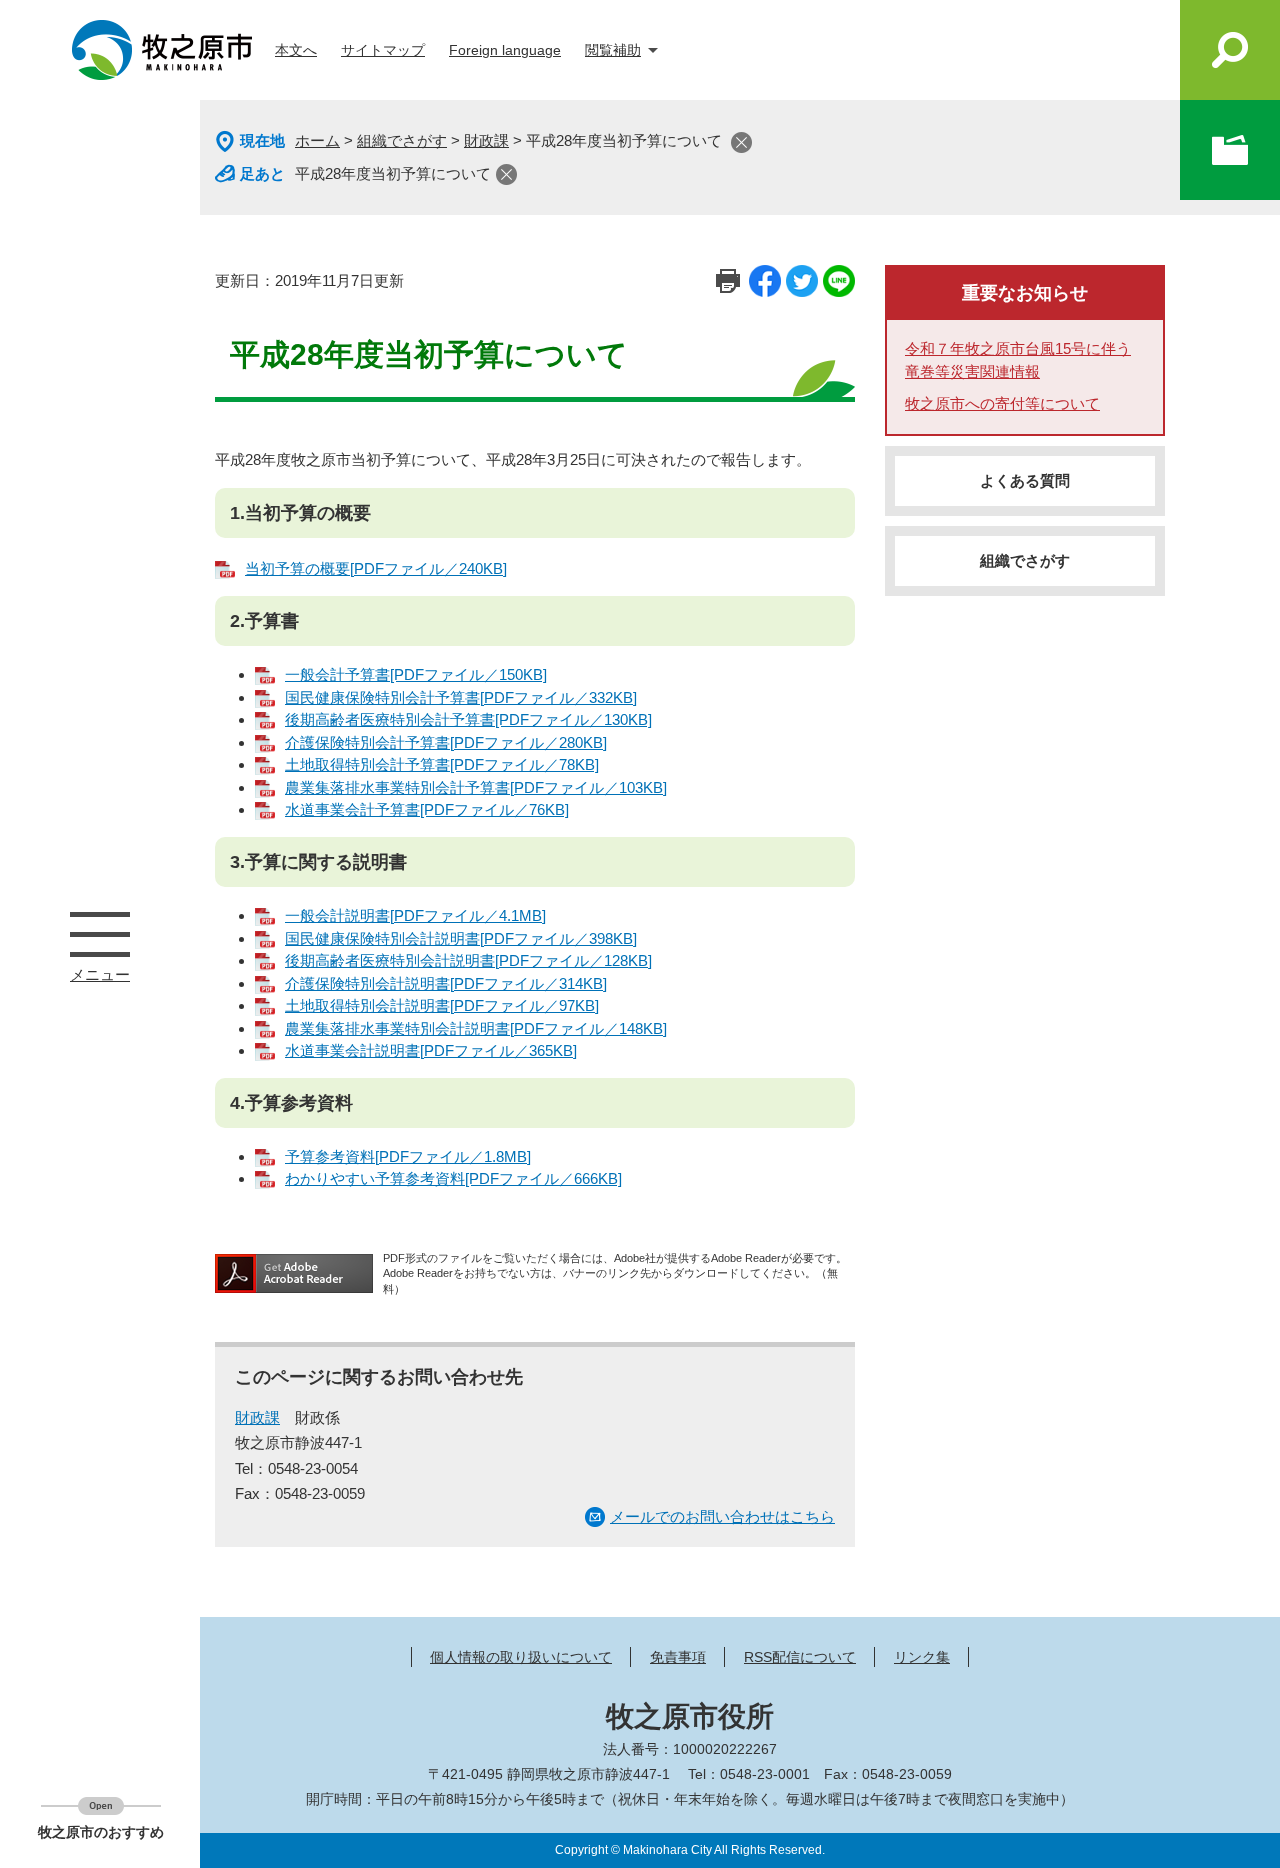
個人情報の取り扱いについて (521, 1657)
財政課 (486, 140)
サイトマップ (383, 50)
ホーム (317, 140)
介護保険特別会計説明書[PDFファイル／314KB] (446, 983)
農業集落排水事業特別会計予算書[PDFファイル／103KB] (476, 787)
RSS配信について (800, 1657)
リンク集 (922, 1657)
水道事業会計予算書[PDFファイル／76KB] (427, 809)
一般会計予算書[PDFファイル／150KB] (416, 674)
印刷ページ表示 (728, 281)
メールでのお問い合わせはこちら (722, 1516)
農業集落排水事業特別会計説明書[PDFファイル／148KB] (476, 1028)
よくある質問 (1025, 480)
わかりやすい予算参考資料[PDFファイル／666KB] (453, 1178)
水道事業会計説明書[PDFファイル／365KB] (431, 1050)
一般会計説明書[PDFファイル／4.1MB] (415, 915)
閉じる (741, 142)
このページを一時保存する (1230, 150)
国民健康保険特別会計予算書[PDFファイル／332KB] (461, 697)
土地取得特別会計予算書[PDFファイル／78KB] (442, 764)
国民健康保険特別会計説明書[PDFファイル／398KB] (461, 938)
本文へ (296, 50)
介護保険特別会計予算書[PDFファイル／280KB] (446, 742)
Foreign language (505, 50)
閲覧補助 (613, 50)
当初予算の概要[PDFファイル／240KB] (376, 568)
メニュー (100, 934)
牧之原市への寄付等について (1002, 403)
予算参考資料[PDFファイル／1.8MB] (408, 1156)
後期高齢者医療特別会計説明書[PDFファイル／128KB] (468, 960)
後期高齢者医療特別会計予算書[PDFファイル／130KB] (468, 719)
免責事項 (678, 1657)
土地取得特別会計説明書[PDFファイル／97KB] (442, 1005)
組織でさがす (402, 140)
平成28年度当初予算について (393, 173)
